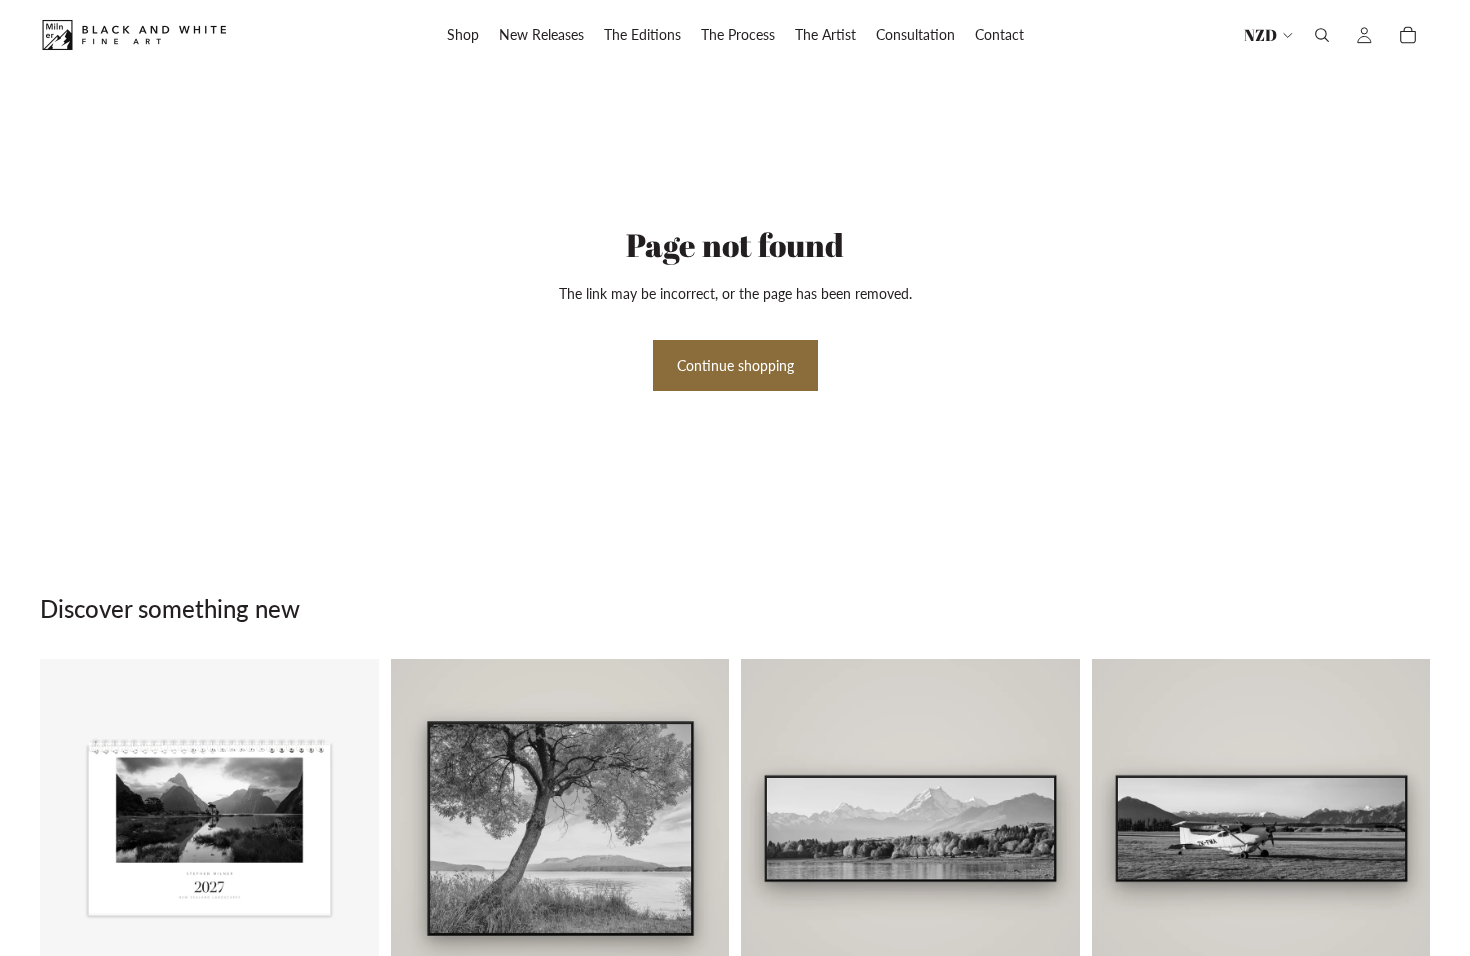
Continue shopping (735, 365)
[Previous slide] (70, 828)
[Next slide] (349, 828)
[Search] (1322, 35)
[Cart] (1408, 35)
